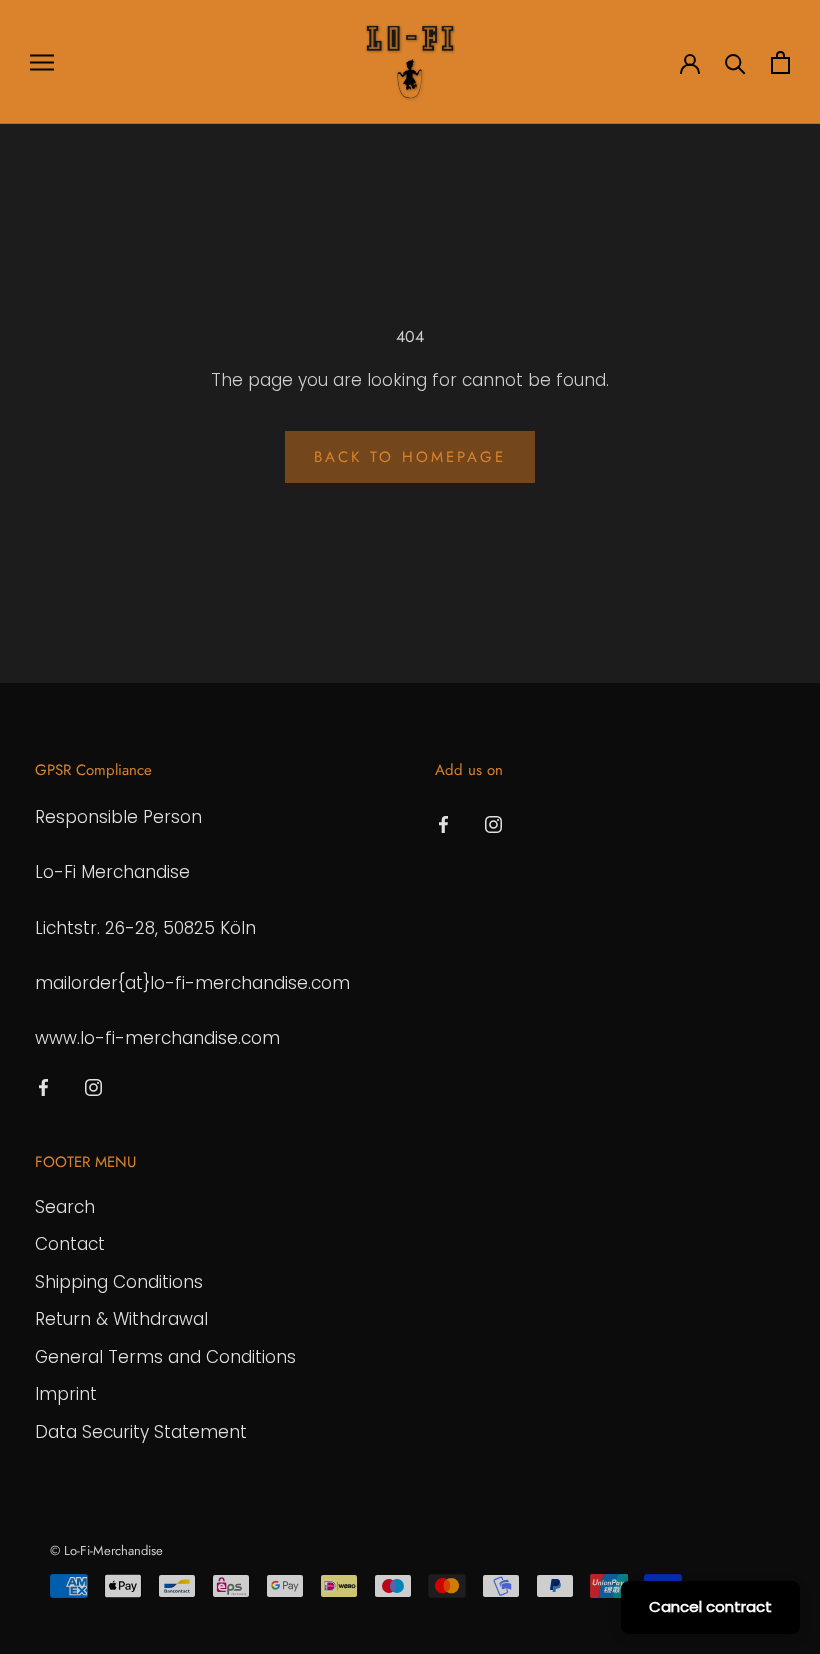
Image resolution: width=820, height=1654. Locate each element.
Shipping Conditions (119, 1282)
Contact (70, 1244)
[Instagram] (93, 1086)
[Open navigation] (42, 62)
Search (65, 1207)
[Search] (735, 62)
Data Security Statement (141, 1432)
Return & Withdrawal (121, 1319)
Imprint (66, 1394)
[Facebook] (43, 1086)
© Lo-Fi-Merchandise (106, 1550)
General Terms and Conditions (165, 1357)
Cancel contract (710, 1606)
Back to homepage (410, 457)
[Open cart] (780, 62)
